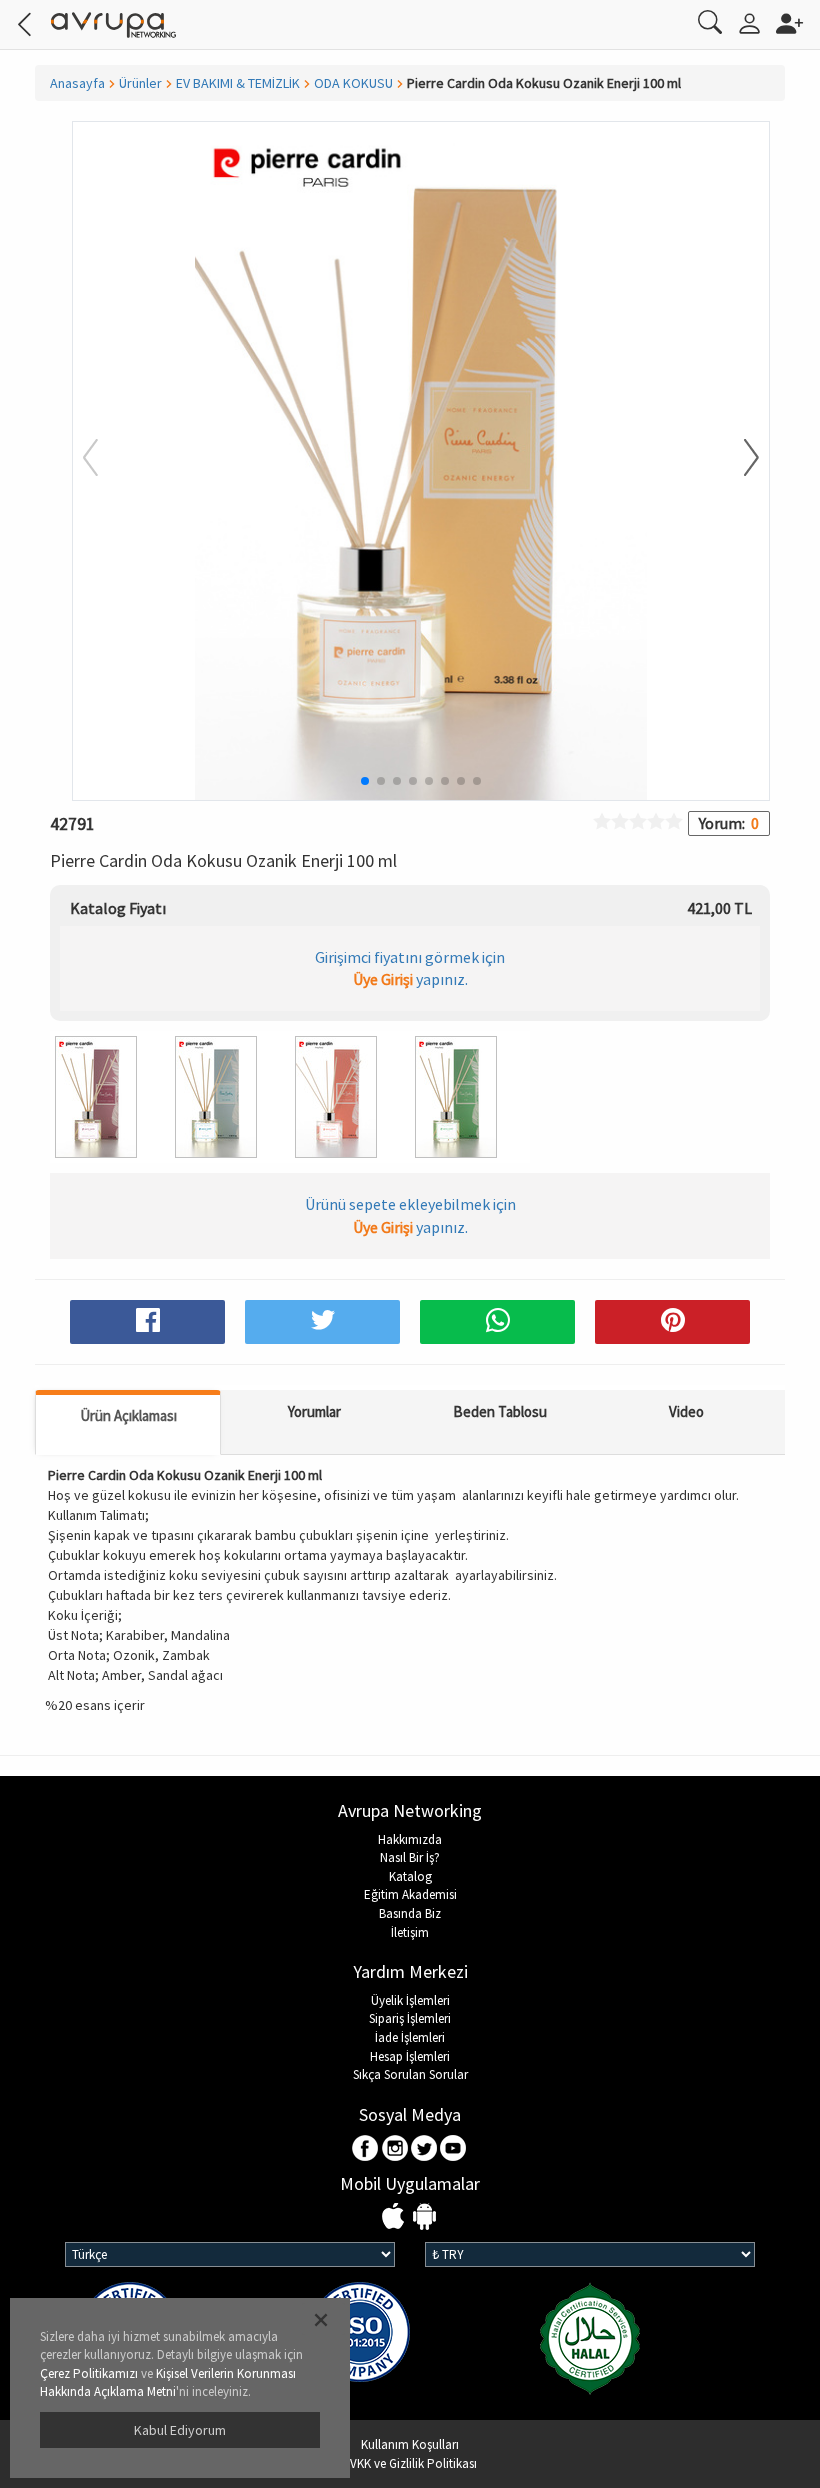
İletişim (410, 1932)
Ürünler (140, 83)
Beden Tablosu (500, 1411)
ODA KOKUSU (353, 83)
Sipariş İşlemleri (410, 2018)
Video (686, 1411)
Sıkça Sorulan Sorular (410, 2074)
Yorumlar (314, 1411)
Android (424, 2217)
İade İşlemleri (410, 2037)
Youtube (453, 2149)
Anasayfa (77, 83)
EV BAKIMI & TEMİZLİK (238, 83)
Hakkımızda (410, 1839)
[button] (739, 459)
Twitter (424, 2149)
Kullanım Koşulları (410, 2444)
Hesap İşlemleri (410, 2056)
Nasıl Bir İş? (410, 1857)
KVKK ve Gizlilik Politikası (410, 2463)
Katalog (410, 1876)
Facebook (366, 2149)
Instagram (395, 2149)
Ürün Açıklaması (128, 1415)
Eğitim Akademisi (410, 1894)
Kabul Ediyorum (180, 2430)
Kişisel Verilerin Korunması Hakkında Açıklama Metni (168, 2383)
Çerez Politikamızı (89, 2373)
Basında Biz (410, 1913)
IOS (395, 2217)
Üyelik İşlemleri (410, 2000)
